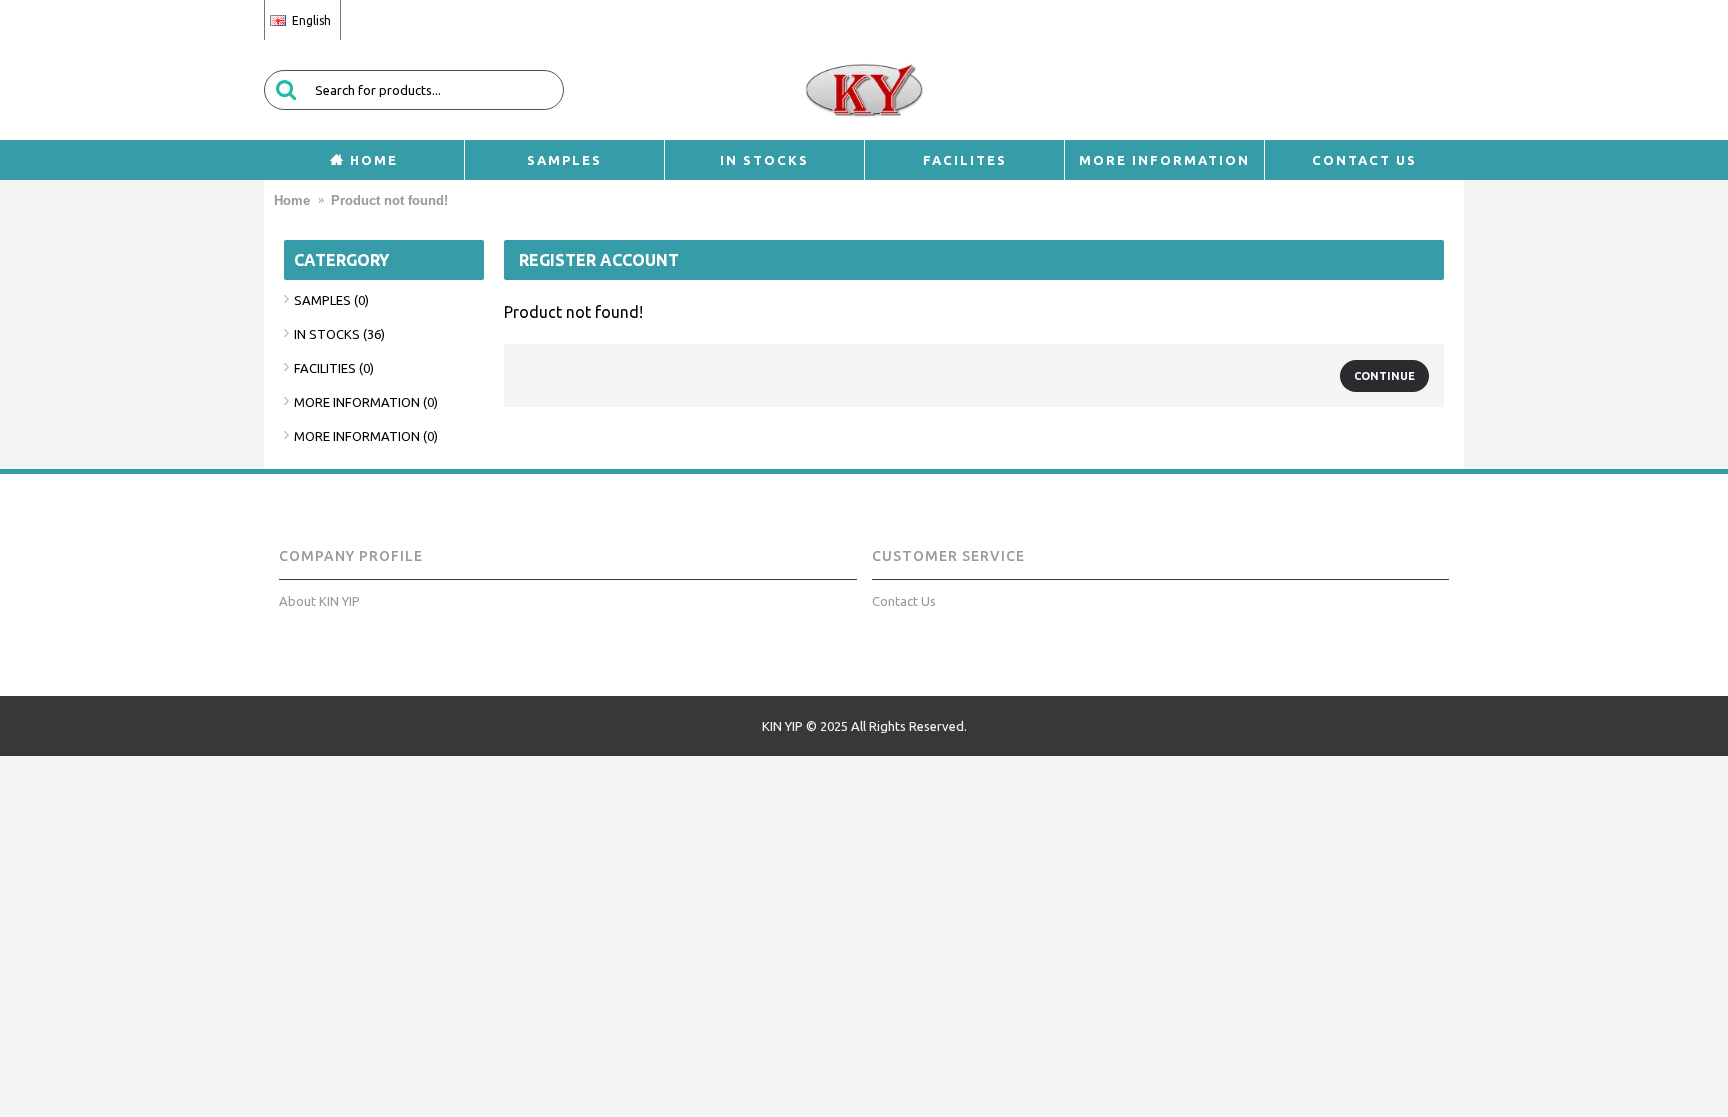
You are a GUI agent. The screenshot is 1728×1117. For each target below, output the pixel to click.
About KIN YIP (319, 601)
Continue (1384, 376)
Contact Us (904, 601)
